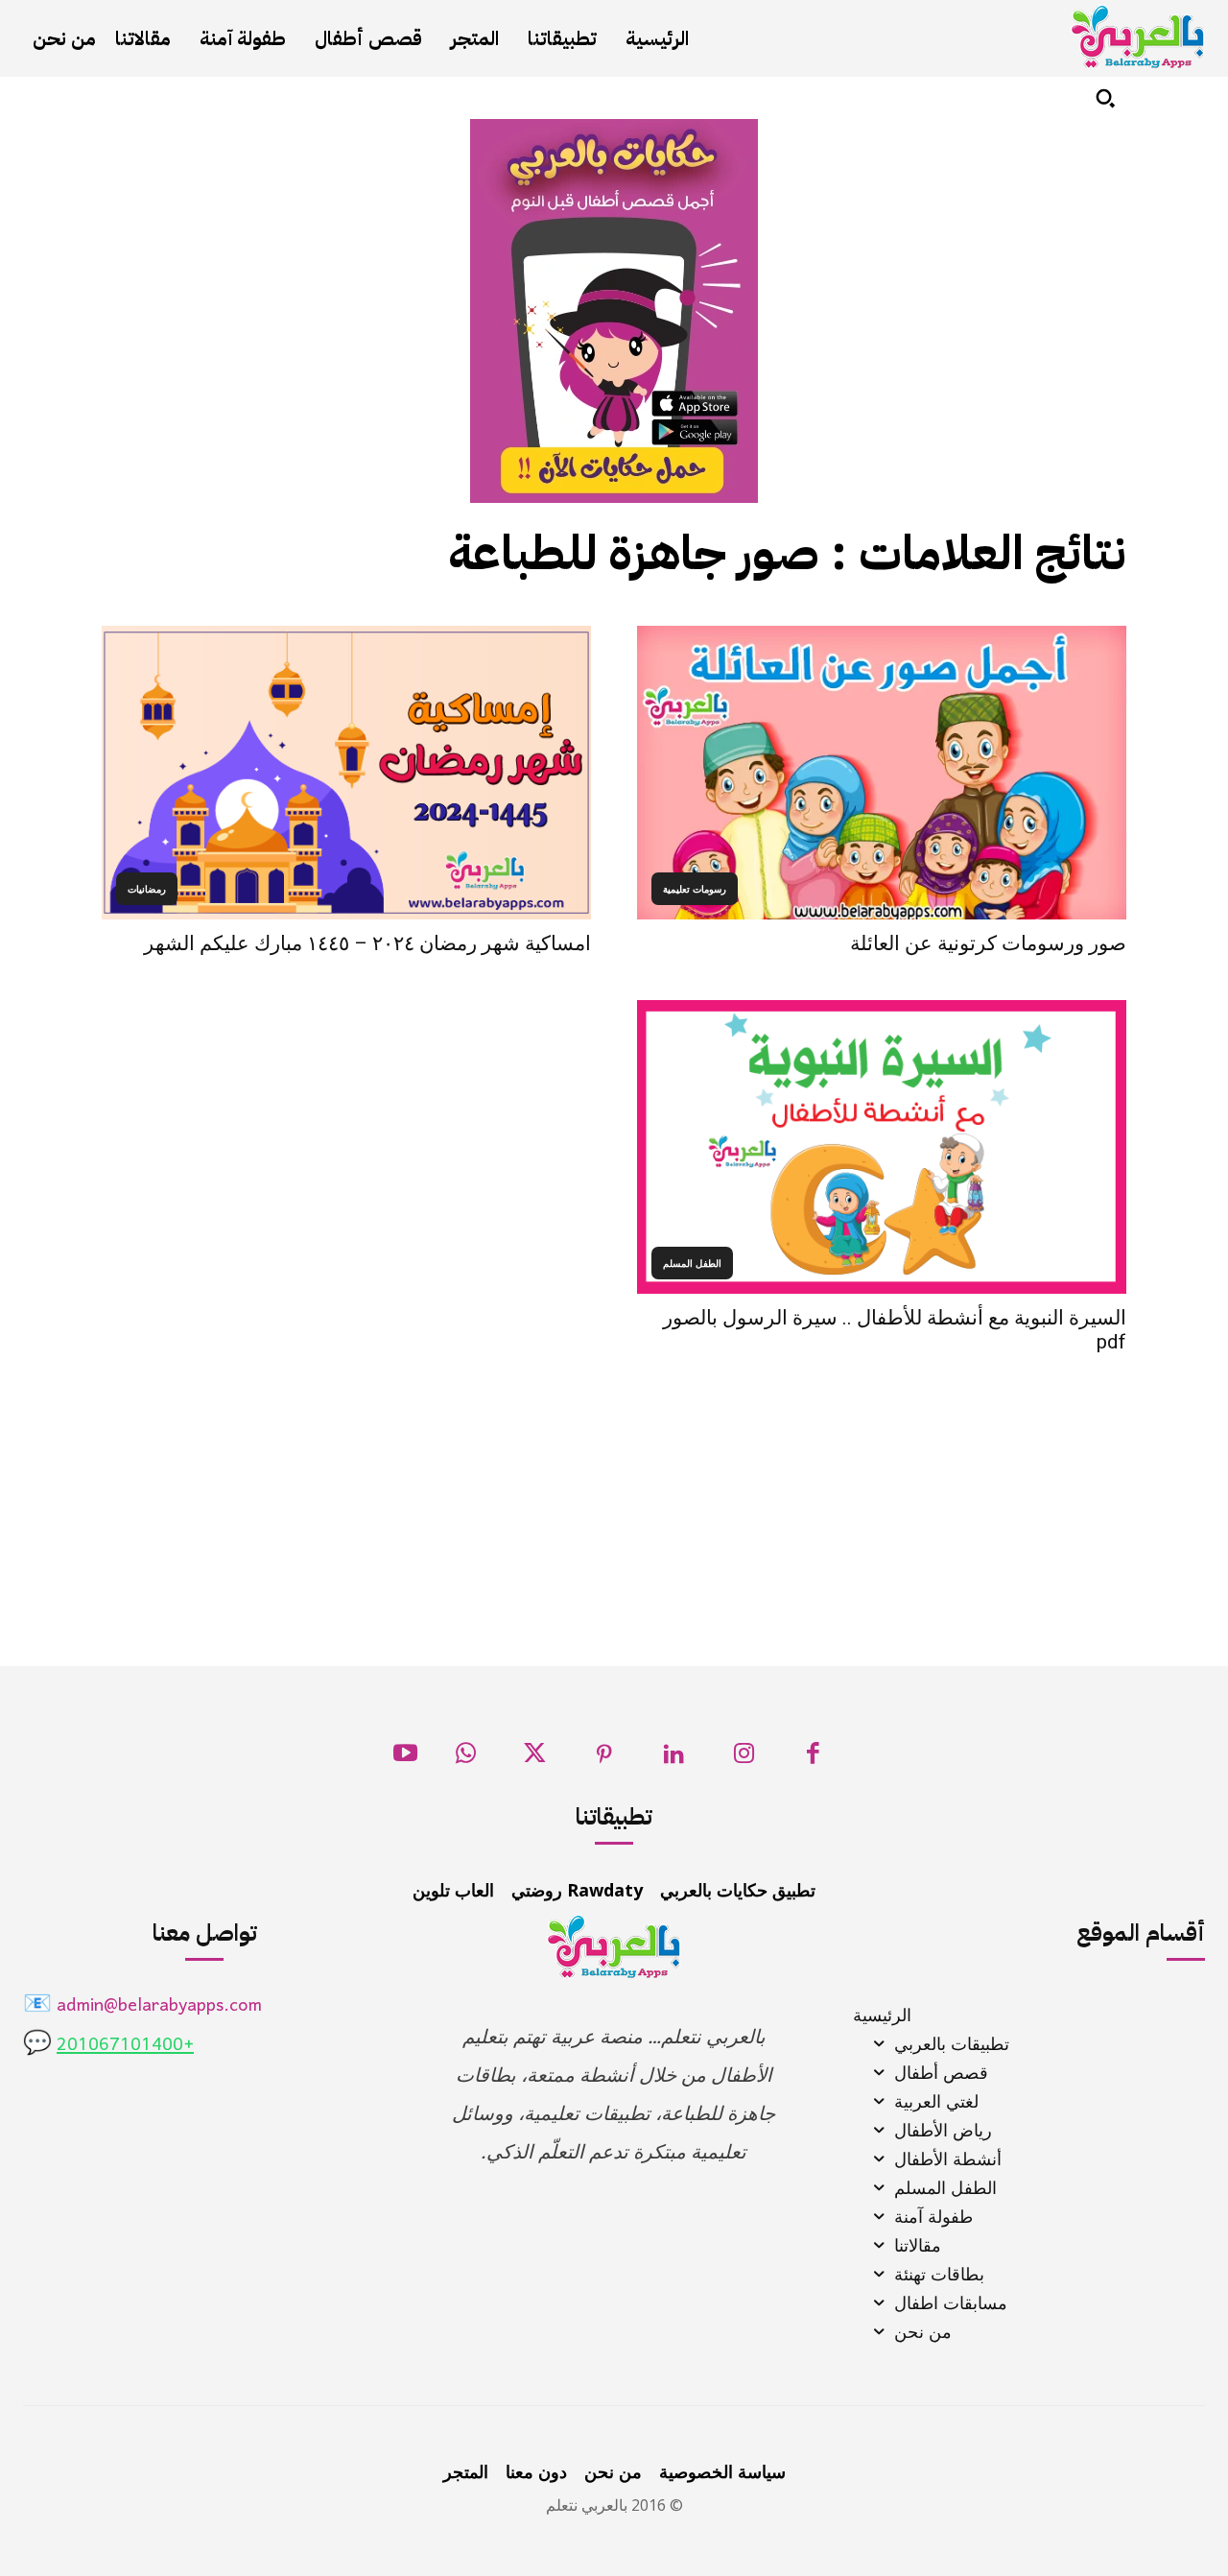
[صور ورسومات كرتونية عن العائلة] (882, 773)
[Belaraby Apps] (1138, 37)
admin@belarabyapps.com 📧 (142, 2006)
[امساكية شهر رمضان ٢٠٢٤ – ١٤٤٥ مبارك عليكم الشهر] (346, 773)
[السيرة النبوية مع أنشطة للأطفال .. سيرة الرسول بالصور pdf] (882, 1147)
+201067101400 (125, 2046)
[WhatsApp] (466, 1759)
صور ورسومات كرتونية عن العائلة (988, 943)
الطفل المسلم (692, 1263)
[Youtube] (405, 1759)
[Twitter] (535, 1759)
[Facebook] (813, 1759)
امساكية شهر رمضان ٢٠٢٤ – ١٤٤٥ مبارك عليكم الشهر (367, 943)
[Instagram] (744, 1759)
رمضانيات (147, 889)
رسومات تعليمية (695, 889)
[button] (1105, 98)
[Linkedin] (674, 1759)
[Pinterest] (605, 1759)
